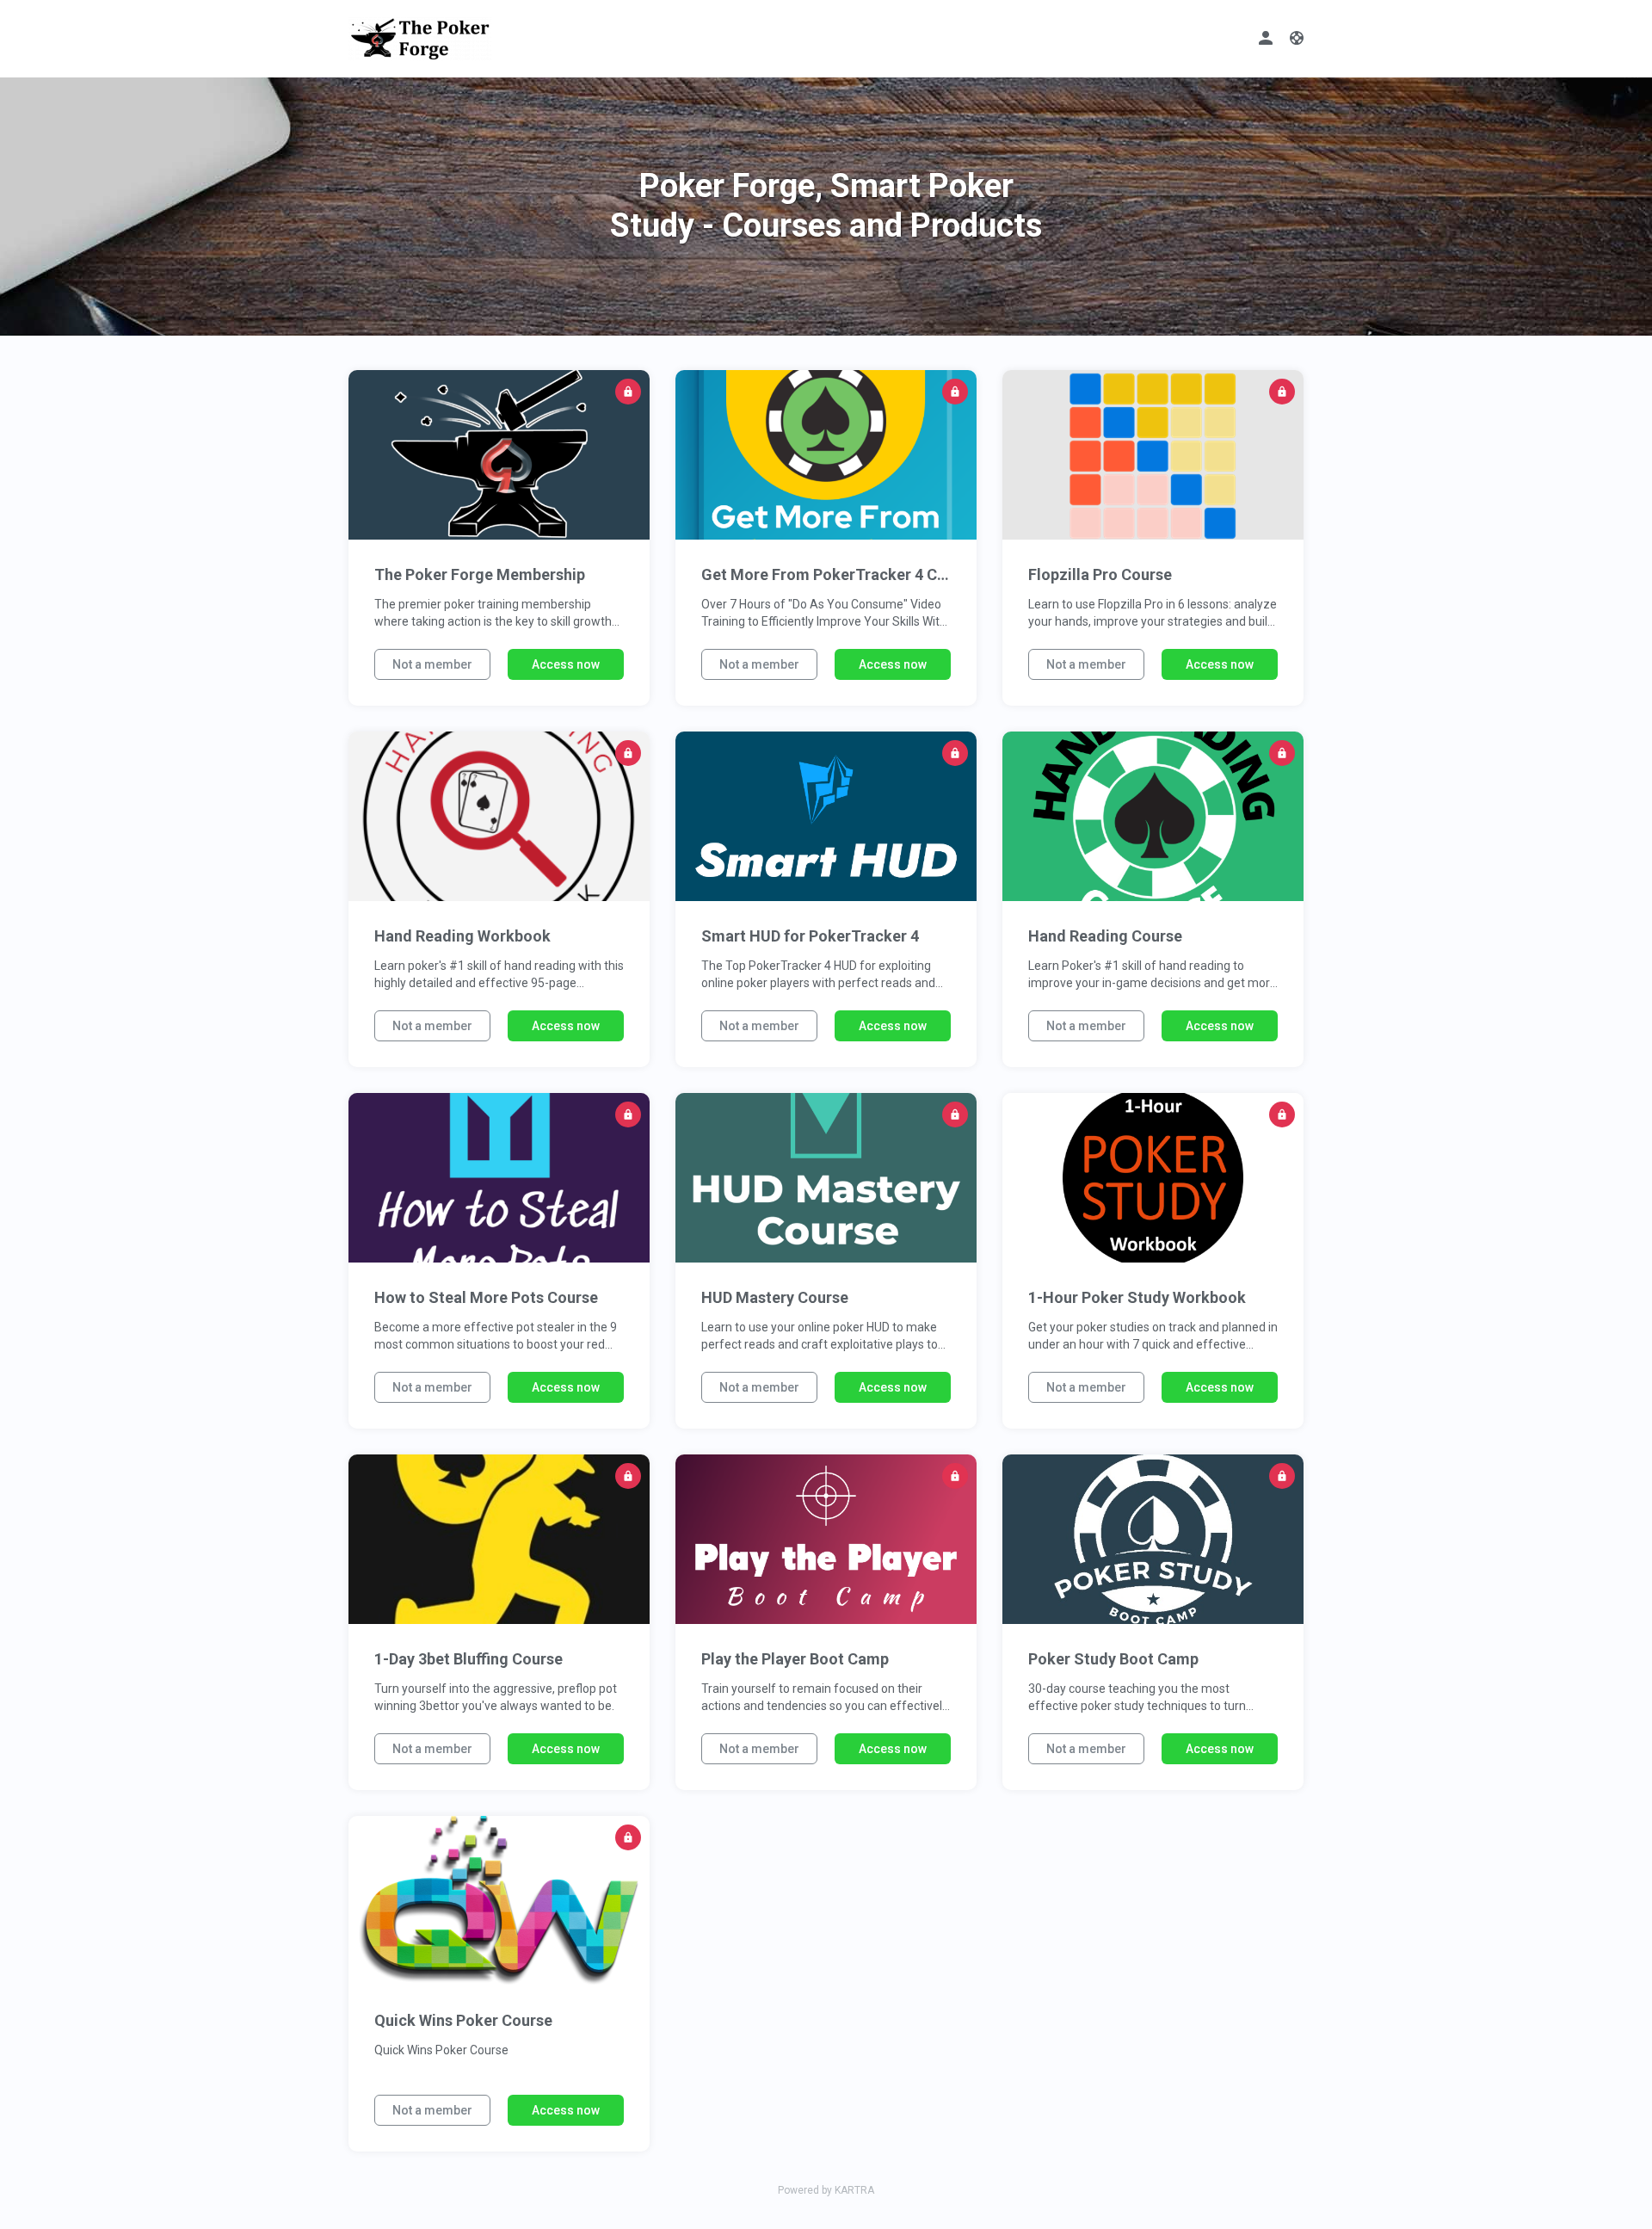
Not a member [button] (432, 664)
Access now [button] (566, 664)
